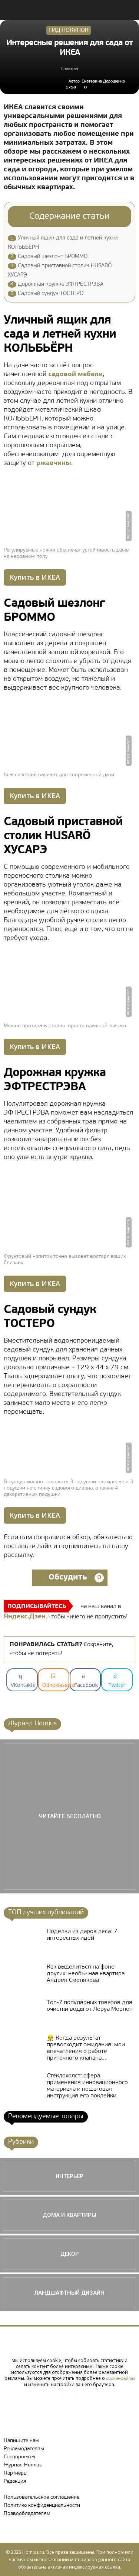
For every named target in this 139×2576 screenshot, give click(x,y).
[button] (129, 10)
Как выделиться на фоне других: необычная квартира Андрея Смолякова (86, 1974)
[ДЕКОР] (69, 2254)
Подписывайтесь (37, 1607)
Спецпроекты (19, 2457)
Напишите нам (21, 2441)
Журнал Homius (23, 2465)
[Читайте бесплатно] (69, 1816)
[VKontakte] (70, 2397)
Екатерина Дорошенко (103, 82)
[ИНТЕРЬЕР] (69, 2176)
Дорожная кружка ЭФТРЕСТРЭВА (57, 284)
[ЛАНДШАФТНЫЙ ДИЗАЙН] (69, 2293)
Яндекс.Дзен (25, 1617)
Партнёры (16, 2473)
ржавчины (54, 463)
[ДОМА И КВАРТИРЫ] (69, 2215)
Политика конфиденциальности (42, 2505)
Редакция (15, 2481)
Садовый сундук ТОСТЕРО (47, 294)
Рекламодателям (24, 2449)
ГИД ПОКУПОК (69, 30)
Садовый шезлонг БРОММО (49, 257)
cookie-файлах (120, 2379)
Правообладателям (27, 2514)
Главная (69, 69)
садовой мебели (75, 375)
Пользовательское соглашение (42, 2497)
